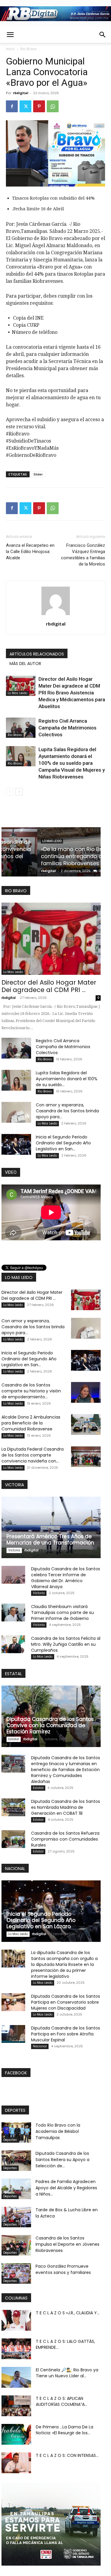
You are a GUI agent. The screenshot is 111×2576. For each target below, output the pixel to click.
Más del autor (25, 664)
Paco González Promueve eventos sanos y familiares (63, 2269)
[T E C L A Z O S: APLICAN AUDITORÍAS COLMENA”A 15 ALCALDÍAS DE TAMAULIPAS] (16, 2406)
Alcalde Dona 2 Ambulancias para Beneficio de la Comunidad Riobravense (31, 1423)
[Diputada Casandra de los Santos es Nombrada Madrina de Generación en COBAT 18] (13, 1807)
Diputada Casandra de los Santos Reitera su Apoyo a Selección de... (62, 2160)
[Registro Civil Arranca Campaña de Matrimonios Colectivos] (21, 728)
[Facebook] (12, 106)
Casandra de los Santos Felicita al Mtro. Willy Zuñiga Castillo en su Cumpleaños (66, 1644)
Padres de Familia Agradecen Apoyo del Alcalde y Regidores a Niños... (66, 2188)
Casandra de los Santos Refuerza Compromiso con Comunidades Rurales (65, 1839)
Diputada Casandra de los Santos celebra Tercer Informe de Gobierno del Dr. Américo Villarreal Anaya (66, 1578)
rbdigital (21, 93)
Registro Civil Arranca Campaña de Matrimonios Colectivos (67, 728)
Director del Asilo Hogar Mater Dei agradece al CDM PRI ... (49, 986)
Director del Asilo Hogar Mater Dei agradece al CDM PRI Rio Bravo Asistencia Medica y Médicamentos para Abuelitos (72, 693)
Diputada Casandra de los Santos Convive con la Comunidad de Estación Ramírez (50, 1725)
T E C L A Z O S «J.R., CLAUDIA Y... (68, 2313)
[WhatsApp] (53, 106)
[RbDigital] (55, 14)
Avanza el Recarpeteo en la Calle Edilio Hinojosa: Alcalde (30, 552)
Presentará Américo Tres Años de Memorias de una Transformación (50, 1540)
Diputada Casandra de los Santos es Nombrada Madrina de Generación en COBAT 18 (66, 1807)
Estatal (14, 1739)
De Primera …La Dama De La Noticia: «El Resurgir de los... (65, 2430)
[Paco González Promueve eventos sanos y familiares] (16, 2273)
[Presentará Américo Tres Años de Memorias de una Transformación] (51, 1527)
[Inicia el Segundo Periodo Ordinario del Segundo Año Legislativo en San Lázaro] (16, 1144)
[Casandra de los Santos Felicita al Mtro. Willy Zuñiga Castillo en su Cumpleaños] (13, 1644)
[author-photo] (56, 615)
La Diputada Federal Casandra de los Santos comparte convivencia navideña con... (33, 1455)
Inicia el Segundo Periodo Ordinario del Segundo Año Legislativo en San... (63, 1143)
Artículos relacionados (37, 654)
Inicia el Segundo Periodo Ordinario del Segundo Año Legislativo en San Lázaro (41, 1920)
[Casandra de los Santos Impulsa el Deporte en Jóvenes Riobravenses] (16, 2245)
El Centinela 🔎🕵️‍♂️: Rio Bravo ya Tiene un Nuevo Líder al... (67, 2373)
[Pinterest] (39, 106)
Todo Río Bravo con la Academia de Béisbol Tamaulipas (58, 2131)
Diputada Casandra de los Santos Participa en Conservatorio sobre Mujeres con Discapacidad (66, 2002)
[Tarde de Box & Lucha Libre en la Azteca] (16, 2217)
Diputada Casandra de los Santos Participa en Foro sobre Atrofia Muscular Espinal (66, 2034)
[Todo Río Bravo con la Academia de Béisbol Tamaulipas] (16, 2132)
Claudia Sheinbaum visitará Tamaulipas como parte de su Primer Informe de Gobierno (62, 1612)
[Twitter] (25, 106)
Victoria (14, 1550)
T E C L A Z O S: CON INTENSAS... (67, 2455)
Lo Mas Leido (17, 693)
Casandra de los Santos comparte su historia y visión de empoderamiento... (31, 1391)
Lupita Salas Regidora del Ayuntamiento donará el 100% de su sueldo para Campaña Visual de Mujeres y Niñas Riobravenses (72, 763)
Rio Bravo (29, 49)
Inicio (10, 49)
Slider (38, 474)
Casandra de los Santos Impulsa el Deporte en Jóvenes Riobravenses (67, 2244)
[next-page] (19, 792)
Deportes (10, 2140)
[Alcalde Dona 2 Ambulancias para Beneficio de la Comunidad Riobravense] (86, 1424)
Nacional (40, 2046)
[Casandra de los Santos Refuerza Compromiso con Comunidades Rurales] (13, 1839)
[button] (10, 35)
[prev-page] (10, 792)
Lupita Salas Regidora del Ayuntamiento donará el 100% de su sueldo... (67, 1079)
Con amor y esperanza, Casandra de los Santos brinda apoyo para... (67, 1111)
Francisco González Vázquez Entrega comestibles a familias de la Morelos (83, 555)
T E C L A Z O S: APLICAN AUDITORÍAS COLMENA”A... (62, 2401)
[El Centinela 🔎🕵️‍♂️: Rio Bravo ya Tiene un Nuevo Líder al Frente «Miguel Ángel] (16, 2377)
